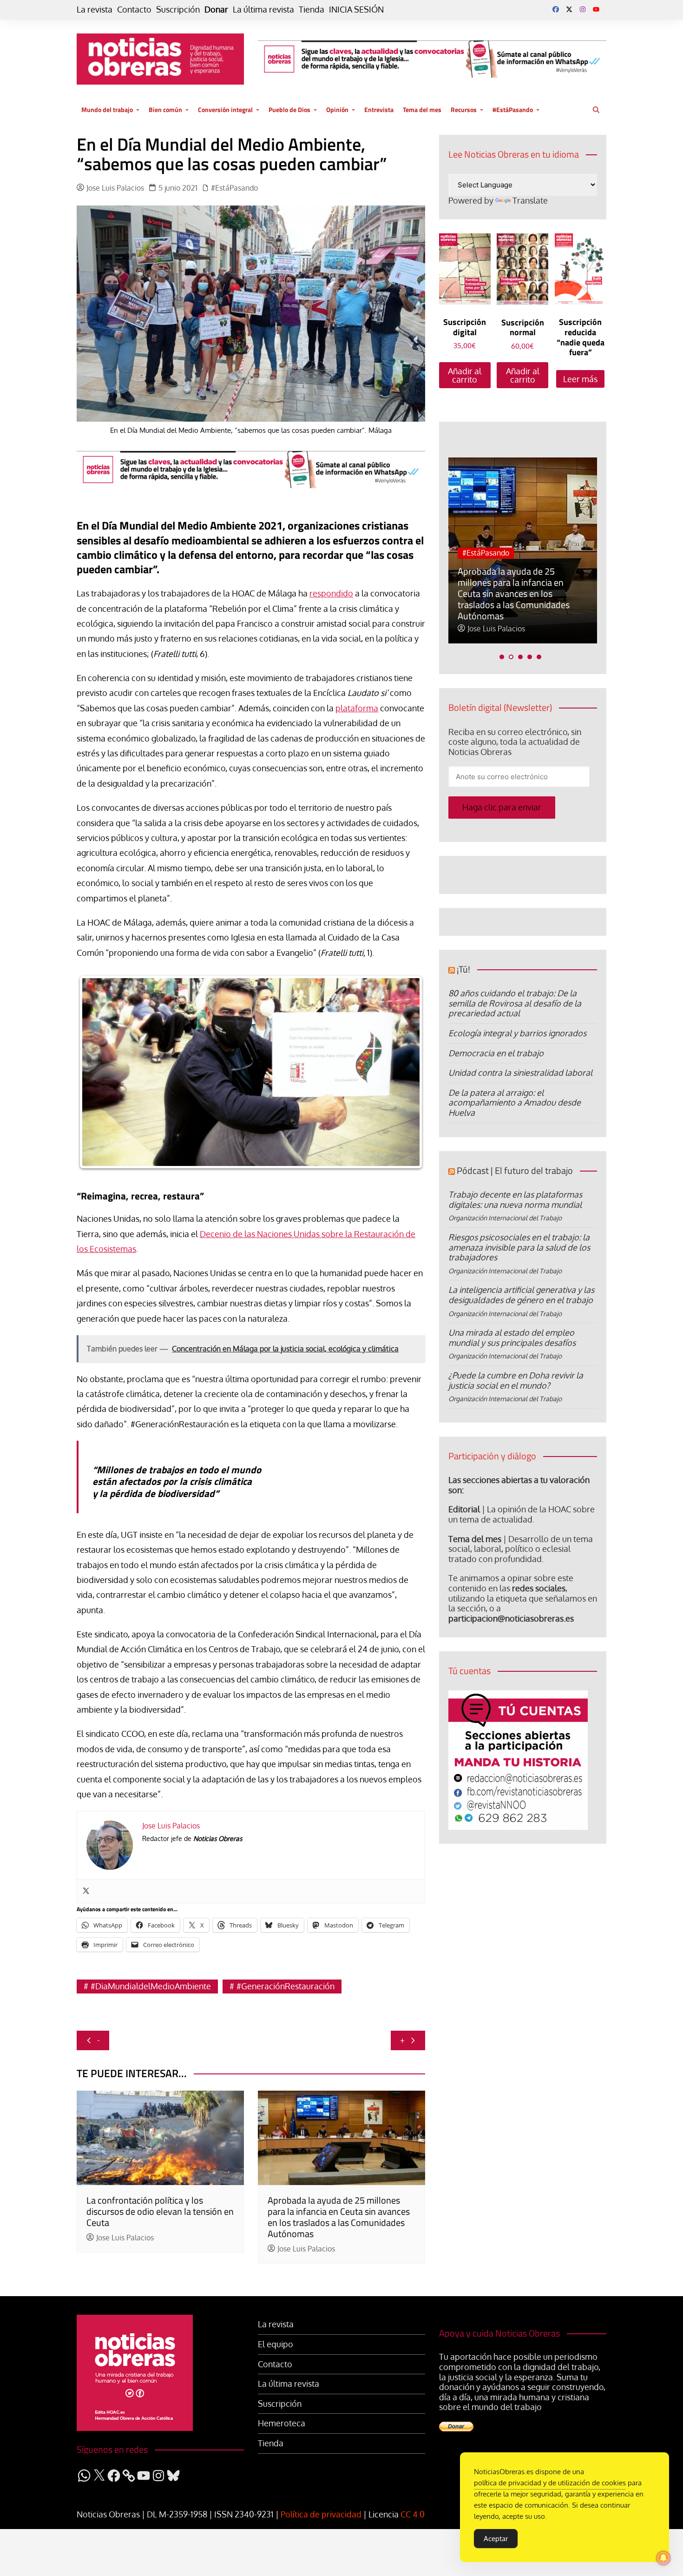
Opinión (337, 109)
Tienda (312, 10)
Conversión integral (225, 109)
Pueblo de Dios (289, 109)
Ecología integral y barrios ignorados (517, 1033)
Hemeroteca (282, 2423)
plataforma (357, 708)
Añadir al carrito (465, 375)
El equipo (276, 2344)
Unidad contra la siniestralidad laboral (520, 1073)
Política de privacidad (321, 2514)
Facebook (556, 9)
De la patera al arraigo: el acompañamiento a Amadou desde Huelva (515, 1103)
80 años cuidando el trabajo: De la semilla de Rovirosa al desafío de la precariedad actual (515, 1003)
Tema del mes (422, 109)
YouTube (596, 9)
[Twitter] (86, 1891)
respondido (331, 593)
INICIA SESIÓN (356, 10)
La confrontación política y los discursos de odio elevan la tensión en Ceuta (160, 2211)
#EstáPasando (513, 109)
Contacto (134, 10)
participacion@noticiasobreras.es (511, 1618)
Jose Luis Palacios (115, 188)
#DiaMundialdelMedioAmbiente (151, 1986)
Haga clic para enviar (502, 807)
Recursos (464, 109)
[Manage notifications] (663, 2558)
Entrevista (379, 109)
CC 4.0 (413, 2514)
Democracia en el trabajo (496, 1053)
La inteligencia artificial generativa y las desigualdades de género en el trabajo (521, 1295)
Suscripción (178, 10)
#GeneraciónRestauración (286, 1986)
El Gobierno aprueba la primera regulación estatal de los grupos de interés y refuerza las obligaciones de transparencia (520, 599)
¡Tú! (463, 969)
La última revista (263, 10)
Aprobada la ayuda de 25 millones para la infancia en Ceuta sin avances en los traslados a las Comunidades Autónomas (339, 2217)
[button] (502, 657)
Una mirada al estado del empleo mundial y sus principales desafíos (512, 1338)
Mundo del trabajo (107, 109)
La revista (95, 10)
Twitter (569, 9)
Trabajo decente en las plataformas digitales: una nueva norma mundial (515, 1199)
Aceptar (496, 2539)
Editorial (464, 1509)
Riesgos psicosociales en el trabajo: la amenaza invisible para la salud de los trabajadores (519, 1247)
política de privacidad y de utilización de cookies (550, 2483)
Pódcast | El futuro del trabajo (515, 1170)
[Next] (406, 1072)
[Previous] (96, 1072)
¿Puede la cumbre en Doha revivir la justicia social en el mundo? (516, 1380)
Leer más (580, 379)
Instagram (583, 9)
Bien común (165, 109)
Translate (530, 200)
